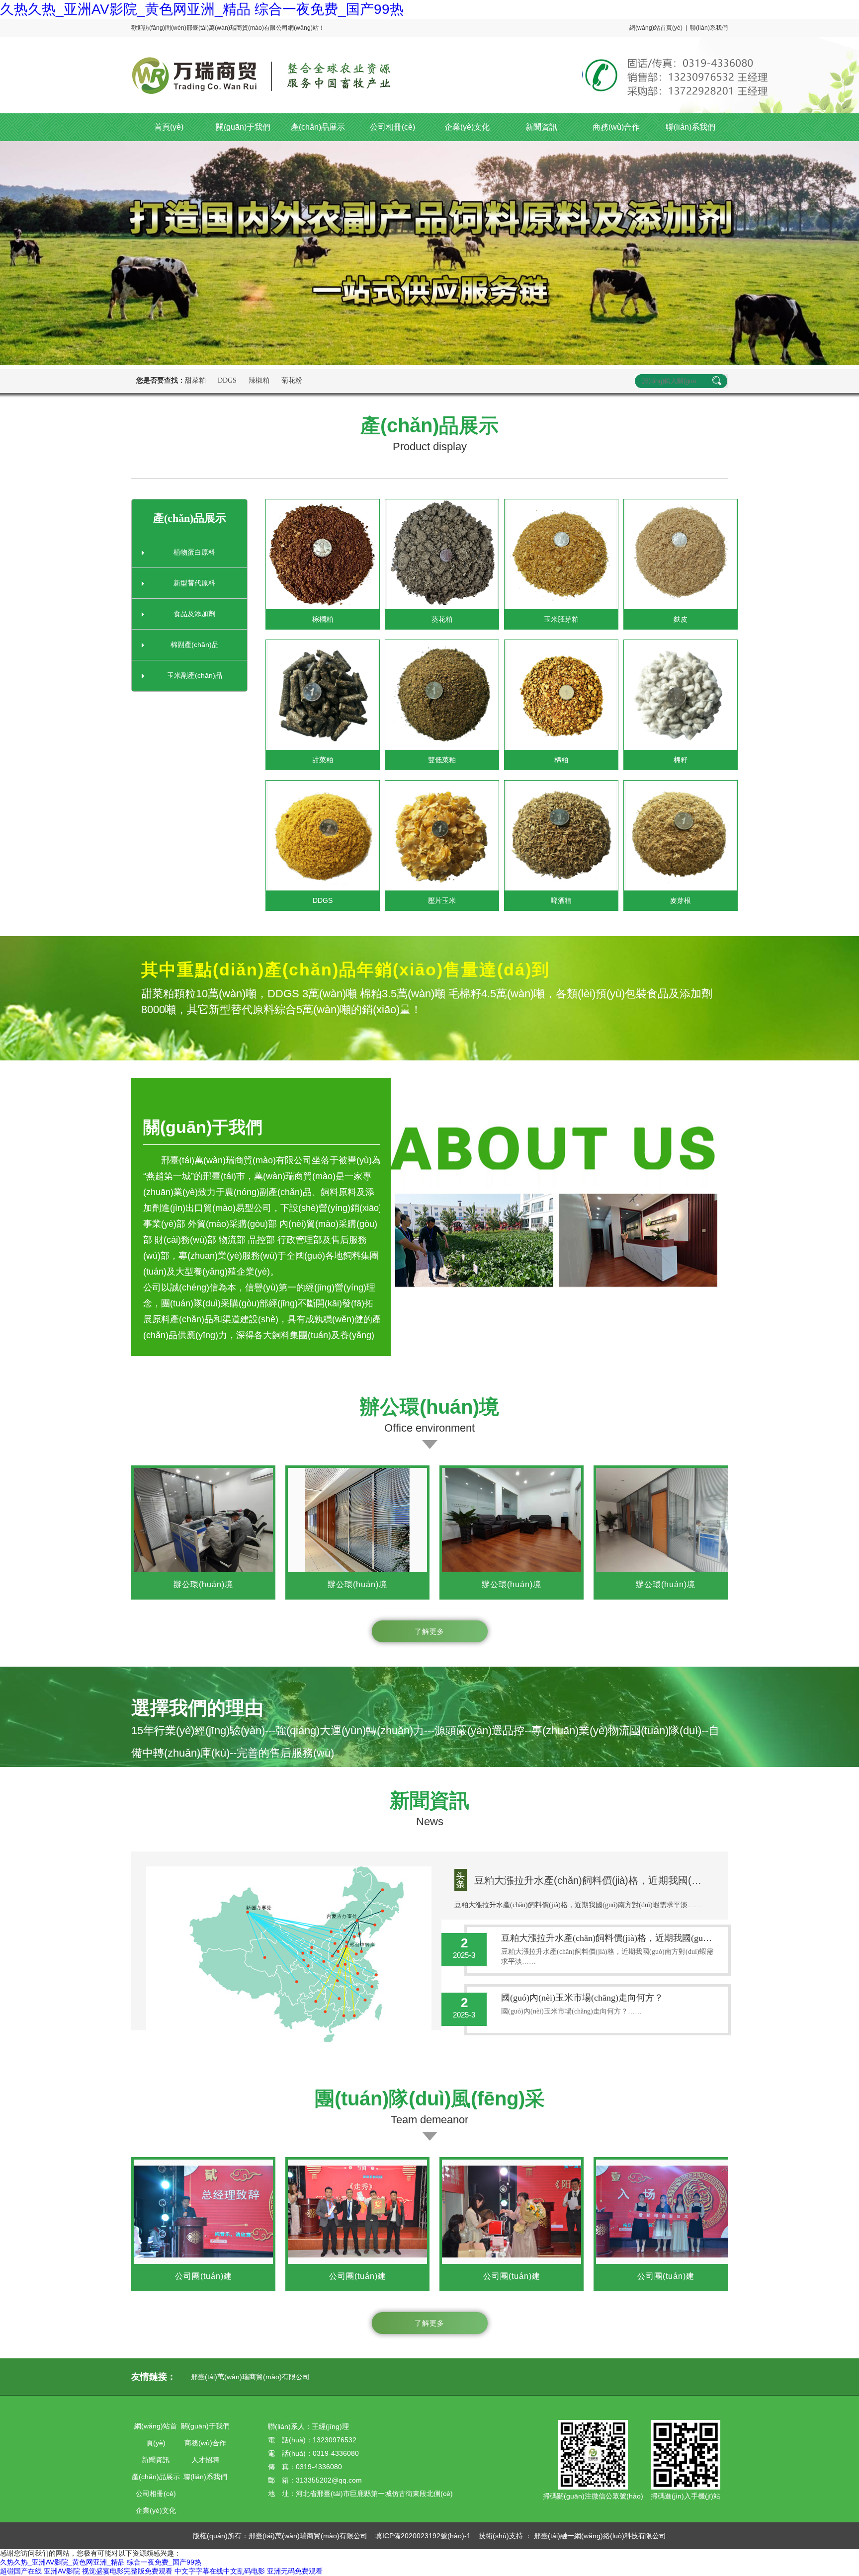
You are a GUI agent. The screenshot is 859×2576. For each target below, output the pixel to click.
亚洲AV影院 (62, 2571)
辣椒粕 (259, 380)
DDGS (227, 380)
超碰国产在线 (21, 2571)
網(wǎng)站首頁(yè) (656, 28)
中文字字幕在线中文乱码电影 (220, 2571)
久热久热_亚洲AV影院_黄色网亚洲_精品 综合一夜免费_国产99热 (202, 9)
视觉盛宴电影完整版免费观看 (127, 2571)
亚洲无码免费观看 (295, 2571)
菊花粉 (292, 380)
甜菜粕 (195, 380)
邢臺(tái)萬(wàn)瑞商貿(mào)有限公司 (250, 2377)
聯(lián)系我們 (709, 28)
